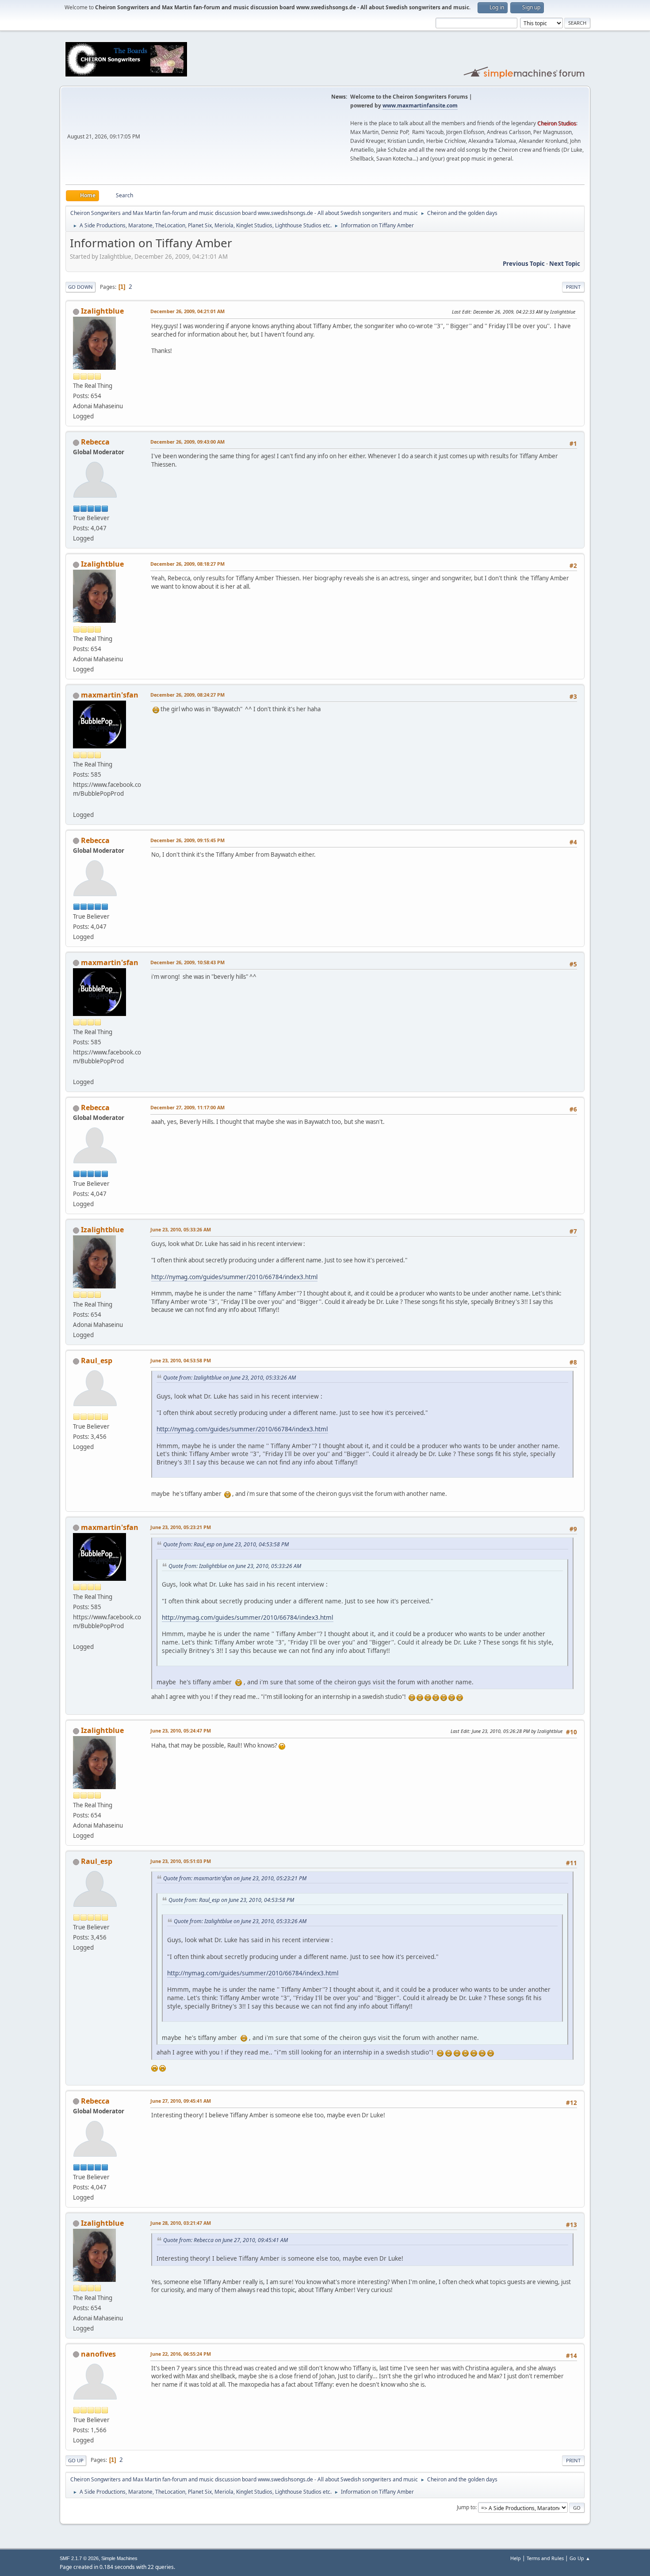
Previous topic (524, 264)
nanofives (98, 2354)
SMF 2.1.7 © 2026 (79, 2558)
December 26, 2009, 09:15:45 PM (187, 840)
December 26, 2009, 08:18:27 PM (187, 564)
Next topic (565, 264)
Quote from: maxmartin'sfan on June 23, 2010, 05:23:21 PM (235, 1878)
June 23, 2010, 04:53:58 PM (181, 1360)
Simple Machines (119, 2558)
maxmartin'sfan (110, 695)
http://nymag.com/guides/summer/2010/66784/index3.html (234, 1277)
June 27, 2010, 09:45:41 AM (181, 2101)
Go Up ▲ (580, 2558)
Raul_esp (97, 1361)
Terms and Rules (545, 2558)
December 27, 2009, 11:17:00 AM (187, 1107)
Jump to (466, 2507)
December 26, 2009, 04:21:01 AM (187, 311)
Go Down (80, 287)
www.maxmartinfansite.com (420, 105)
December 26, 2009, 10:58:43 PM (187, 962)
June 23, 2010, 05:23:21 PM (181, 1527)
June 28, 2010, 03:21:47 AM (181, 2223)
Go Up (76, 2460)
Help (516, 2558)
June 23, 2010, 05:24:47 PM (181, 1731)
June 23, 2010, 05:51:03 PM (181, 1861)
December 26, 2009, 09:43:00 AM (187, 442)
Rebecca (95, 442)
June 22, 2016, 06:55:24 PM (181, 2354)
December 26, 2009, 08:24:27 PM (187, 695)
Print (573, 287)
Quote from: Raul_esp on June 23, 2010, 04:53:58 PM (226, 1544)
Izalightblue (102, 311)
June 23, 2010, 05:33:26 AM (181, 1229)
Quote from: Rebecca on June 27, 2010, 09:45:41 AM (226, 2240)
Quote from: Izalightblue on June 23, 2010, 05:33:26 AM (229, 1378)
